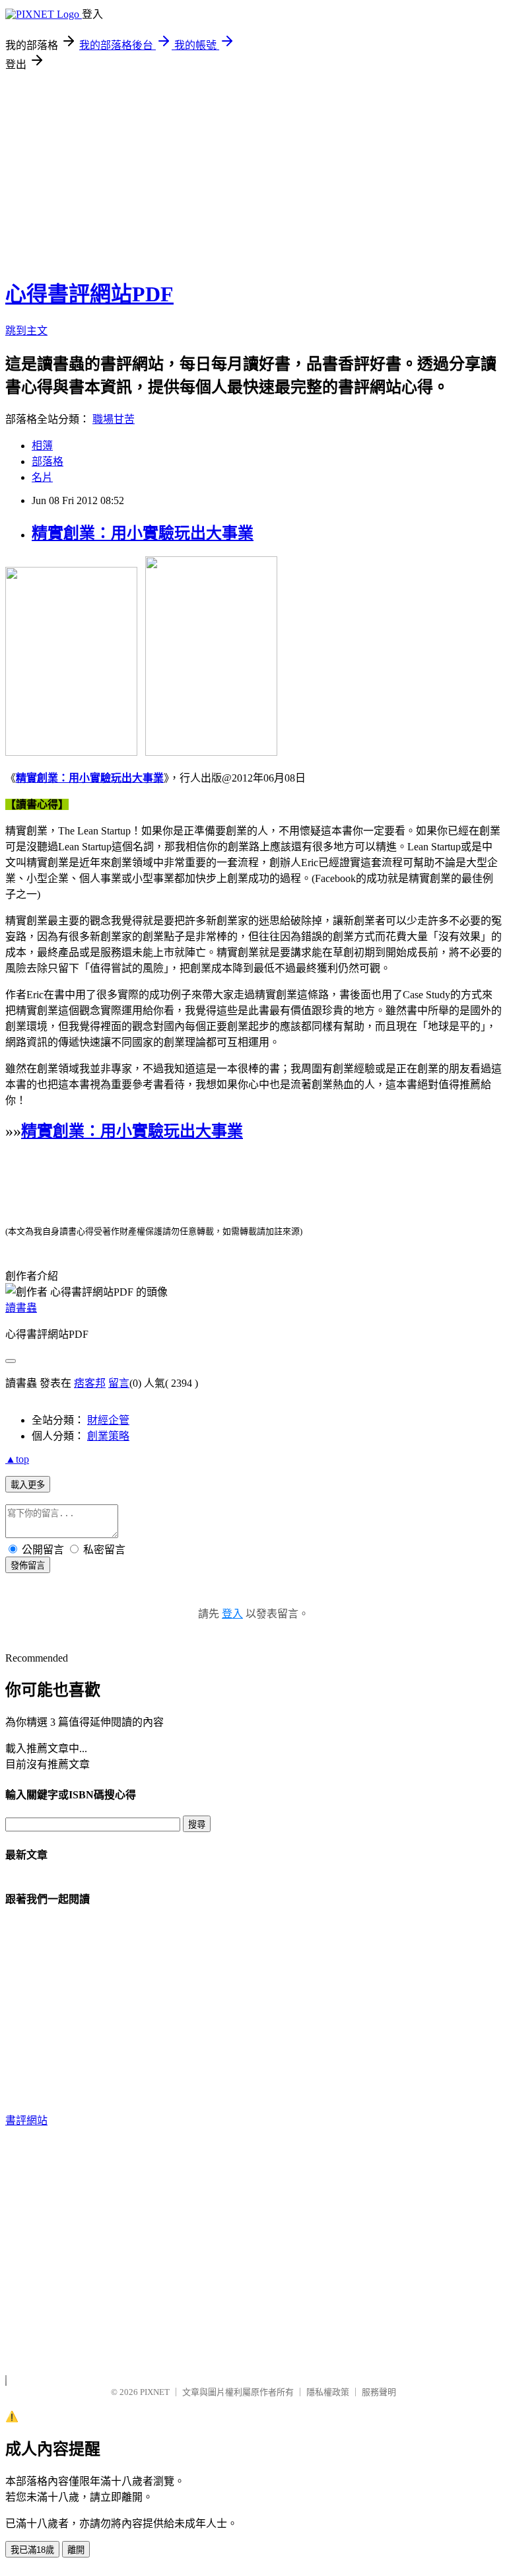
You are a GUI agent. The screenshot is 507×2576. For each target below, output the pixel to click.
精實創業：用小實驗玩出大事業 (143, 533)
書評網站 (26, 2120)
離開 (76, 2550)
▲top (17, 1459)
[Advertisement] (253, 170)
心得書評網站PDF (89, 294)
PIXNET (155, 2392)
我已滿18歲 (32, 2550)
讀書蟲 (21, 1308)
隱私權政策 (328, 2392)
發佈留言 (28, 1565)
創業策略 (108, 1436)
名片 (42, 477)
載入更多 (28, 1485)
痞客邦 (90, 1383)
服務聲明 (379, 2392)
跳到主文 (26, 331)
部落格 (48, 461)
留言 (119, 1383)
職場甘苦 (114, 419)
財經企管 (108, 1420)
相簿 (42, 446)
